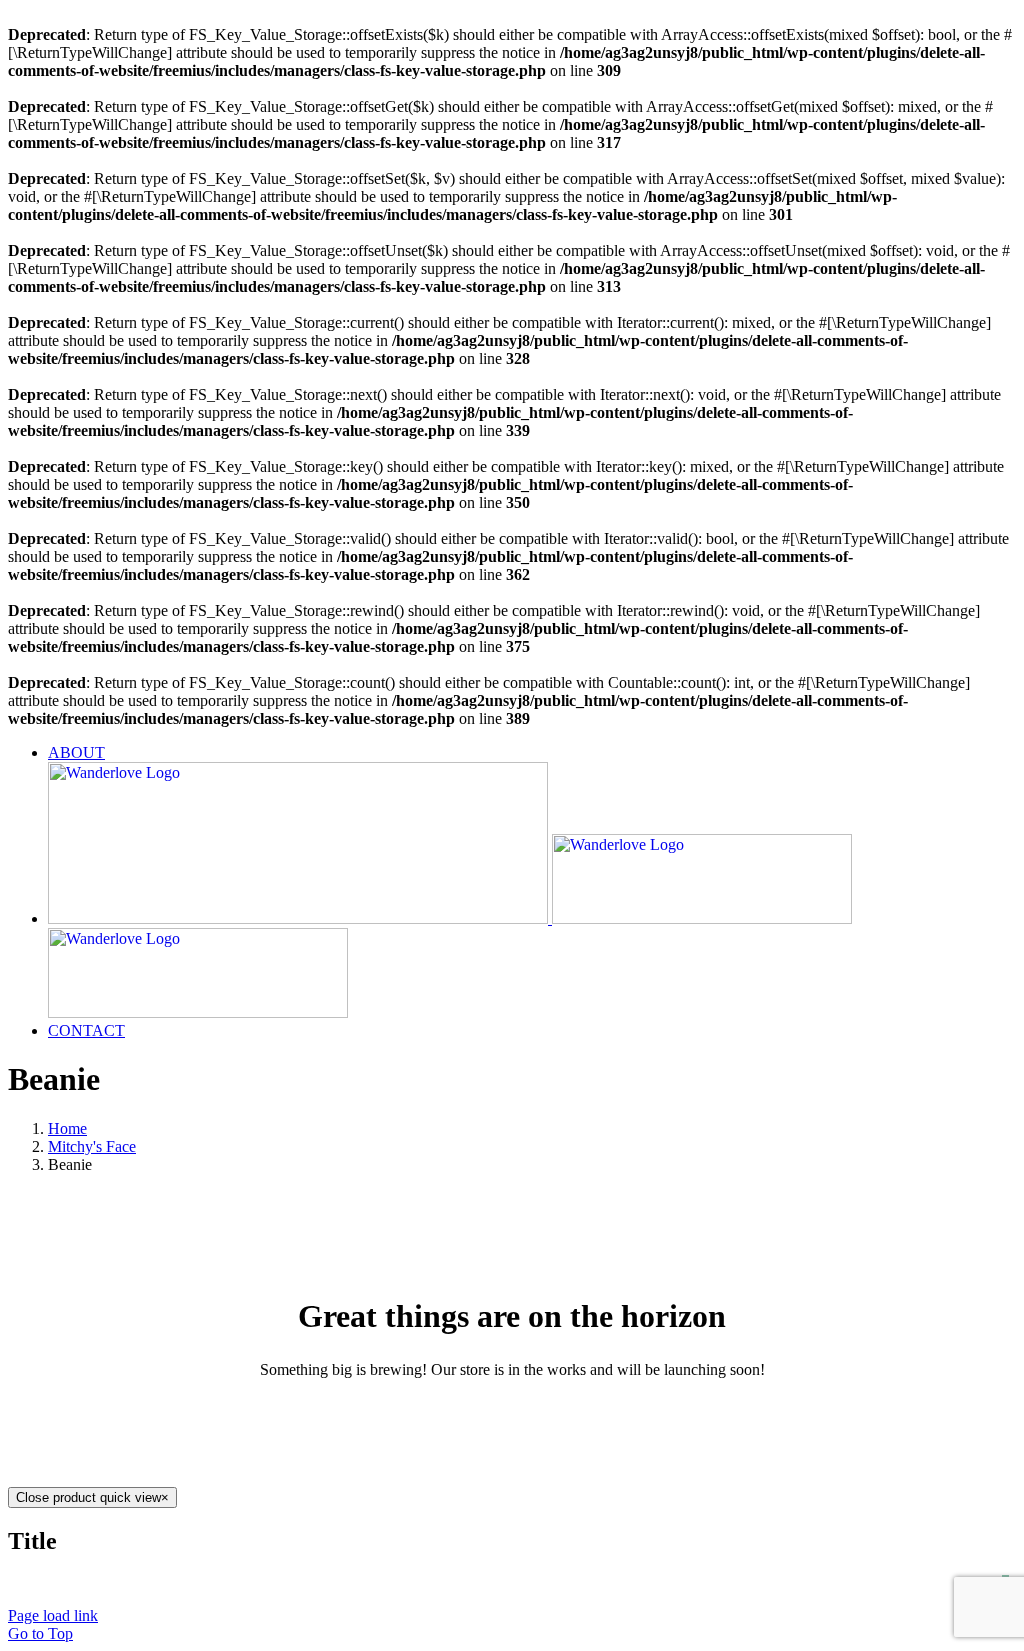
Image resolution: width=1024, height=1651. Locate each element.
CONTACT (909, 1582)
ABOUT (800, 1582)
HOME (702, 1582)
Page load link (53, 1615)
